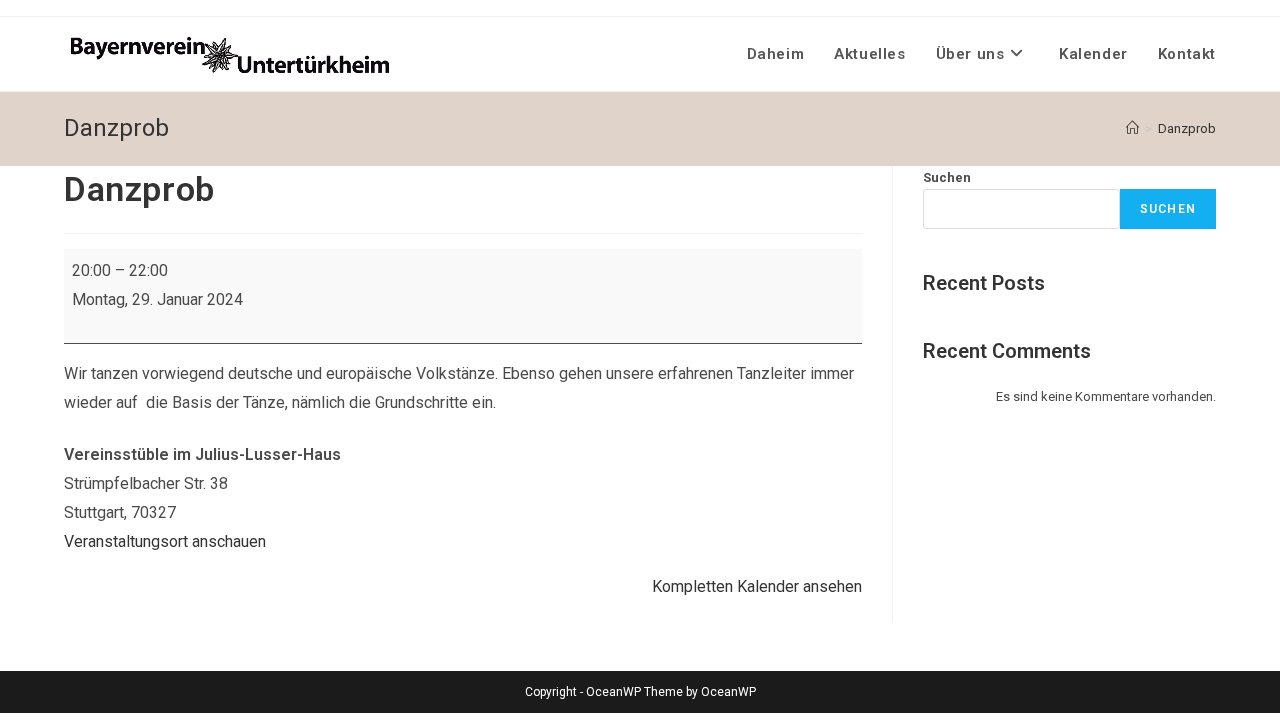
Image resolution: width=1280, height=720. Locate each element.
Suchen (947, 177)
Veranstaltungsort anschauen (165, 541)
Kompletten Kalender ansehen (757, 586)
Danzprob (1187, 128)
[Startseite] (1132, 128)
